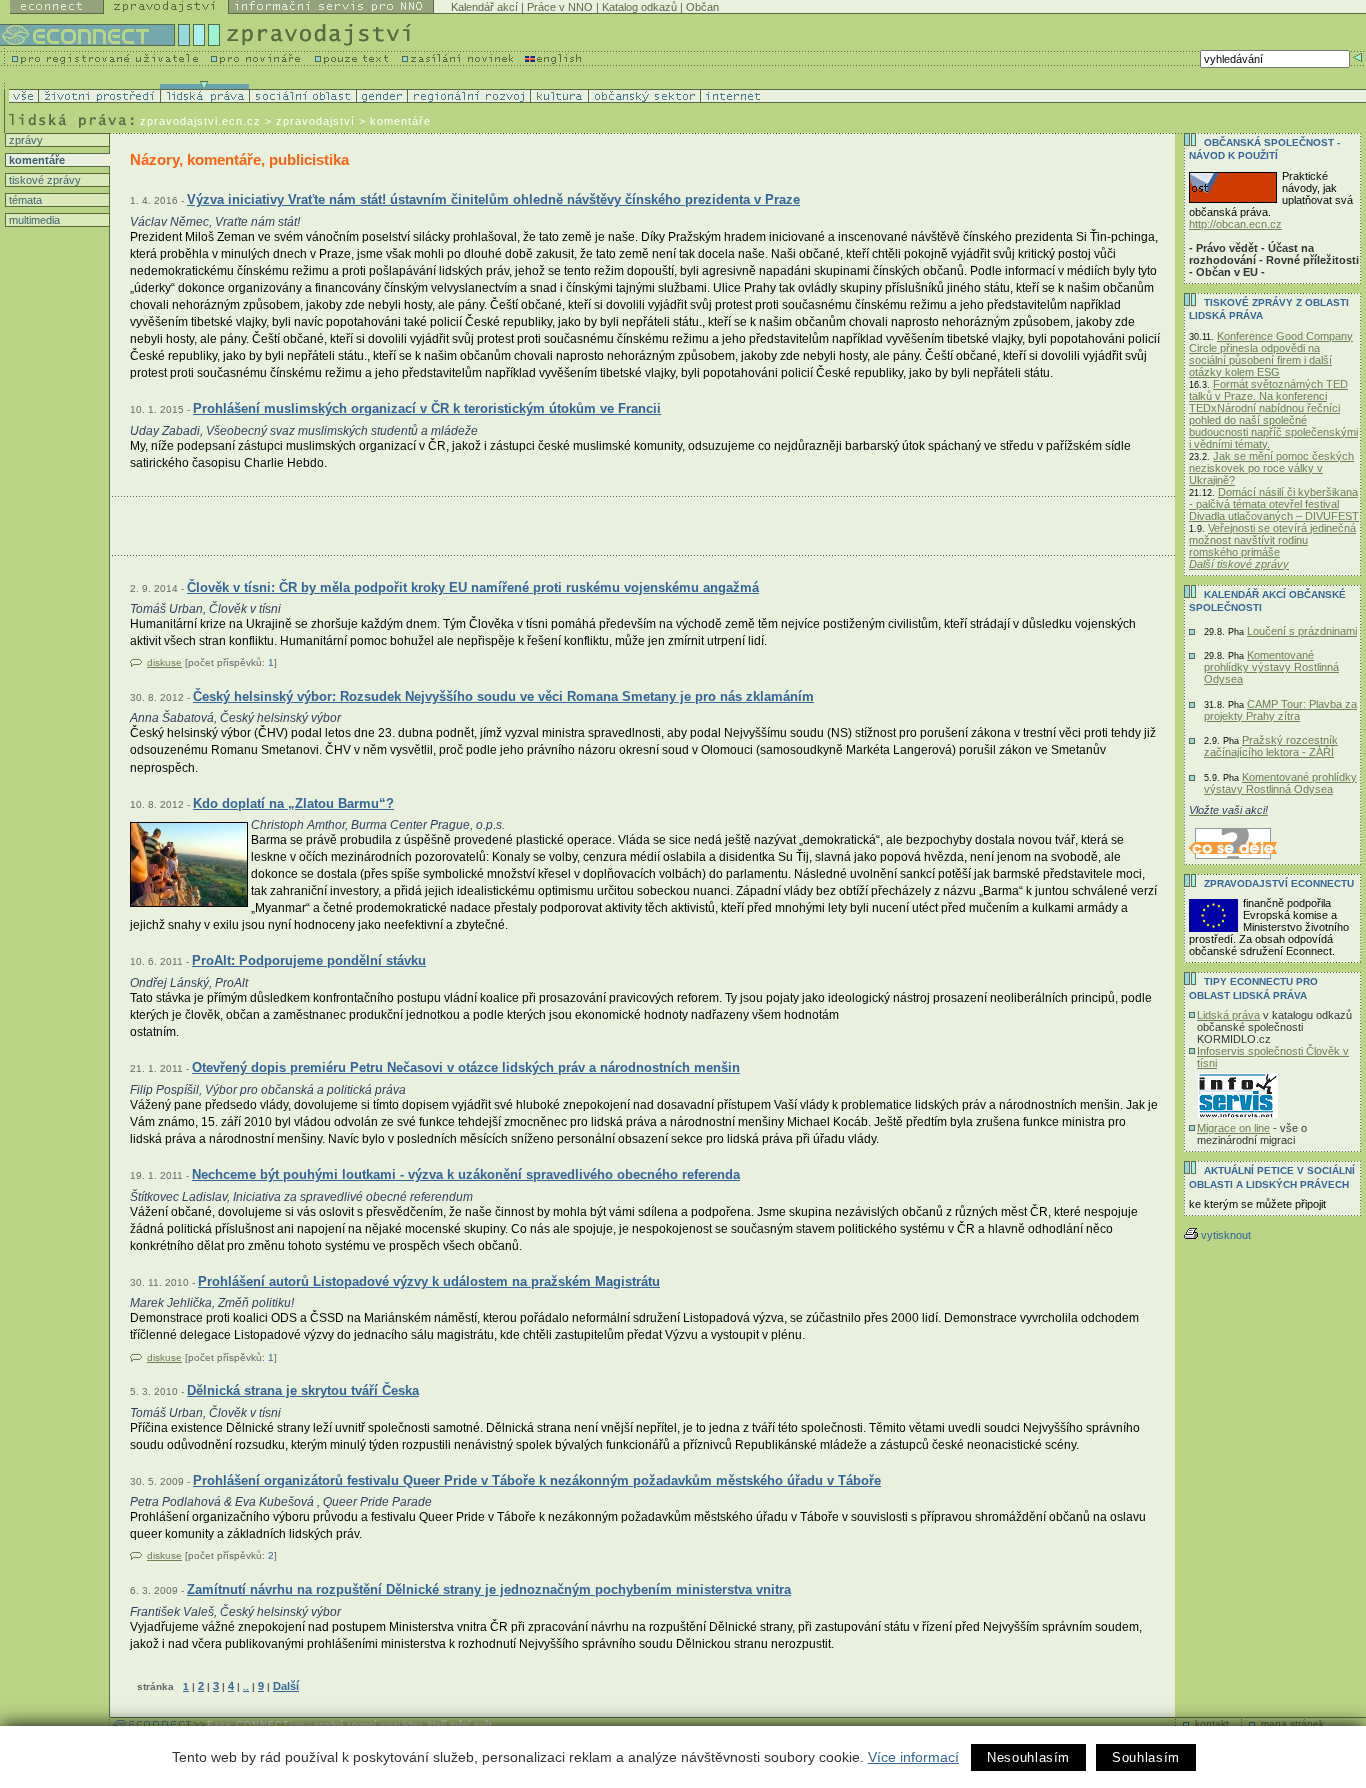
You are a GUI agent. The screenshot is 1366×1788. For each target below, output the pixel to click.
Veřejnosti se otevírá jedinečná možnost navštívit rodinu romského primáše (1272, 540)
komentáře (35, 160)
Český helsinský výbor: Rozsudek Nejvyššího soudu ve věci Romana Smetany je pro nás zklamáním (503, 696)
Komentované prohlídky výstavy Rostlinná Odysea (1271, 667)
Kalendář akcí (484, 7)
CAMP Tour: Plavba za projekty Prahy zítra (1280, 710)
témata (24, 200)
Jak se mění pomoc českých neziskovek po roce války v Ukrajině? (1271, 468)
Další (286, 1686)
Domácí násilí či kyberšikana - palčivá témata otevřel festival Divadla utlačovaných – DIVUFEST (1274, 504)
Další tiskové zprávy (1239, 564)
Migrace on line (1233, 1128)
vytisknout (1226, 1235)
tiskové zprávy (43, 180)
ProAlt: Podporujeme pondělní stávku (309, 960)
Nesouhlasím (1028, 1757)
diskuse (164, 662)
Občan (702, 7)
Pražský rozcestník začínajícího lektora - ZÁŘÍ (1271, 746)
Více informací (913, 1757)
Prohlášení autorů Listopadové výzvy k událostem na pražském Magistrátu (429, 1281)
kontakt (1212, 1723)
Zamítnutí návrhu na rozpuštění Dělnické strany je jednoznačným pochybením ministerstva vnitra (489, 1589)
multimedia (33, 220)
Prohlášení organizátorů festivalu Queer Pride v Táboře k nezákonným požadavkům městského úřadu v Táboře (537, 1480)
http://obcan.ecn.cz (1235, 224)
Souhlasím (1146, 1757)
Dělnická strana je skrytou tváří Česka (303, 1390)
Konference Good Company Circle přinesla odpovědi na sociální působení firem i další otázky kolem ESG (1271, 354)
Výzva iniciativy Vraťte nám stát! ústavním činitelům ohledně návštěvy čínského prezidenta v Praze (493, 199)
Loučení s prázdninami (1302, 631)
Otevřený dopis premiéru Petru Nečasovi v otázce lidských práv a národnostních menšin (466, 1067)
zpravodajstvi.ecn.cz (200, 121)
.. (246, 1686)
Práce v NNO (560, 7)
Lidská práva (1228, 1015)
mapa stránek (1292, 1723)
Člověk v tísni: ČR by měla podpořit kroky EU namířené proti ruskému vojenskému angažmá (473, 587)
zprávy (24, 140)
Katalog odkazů (639, 7)
